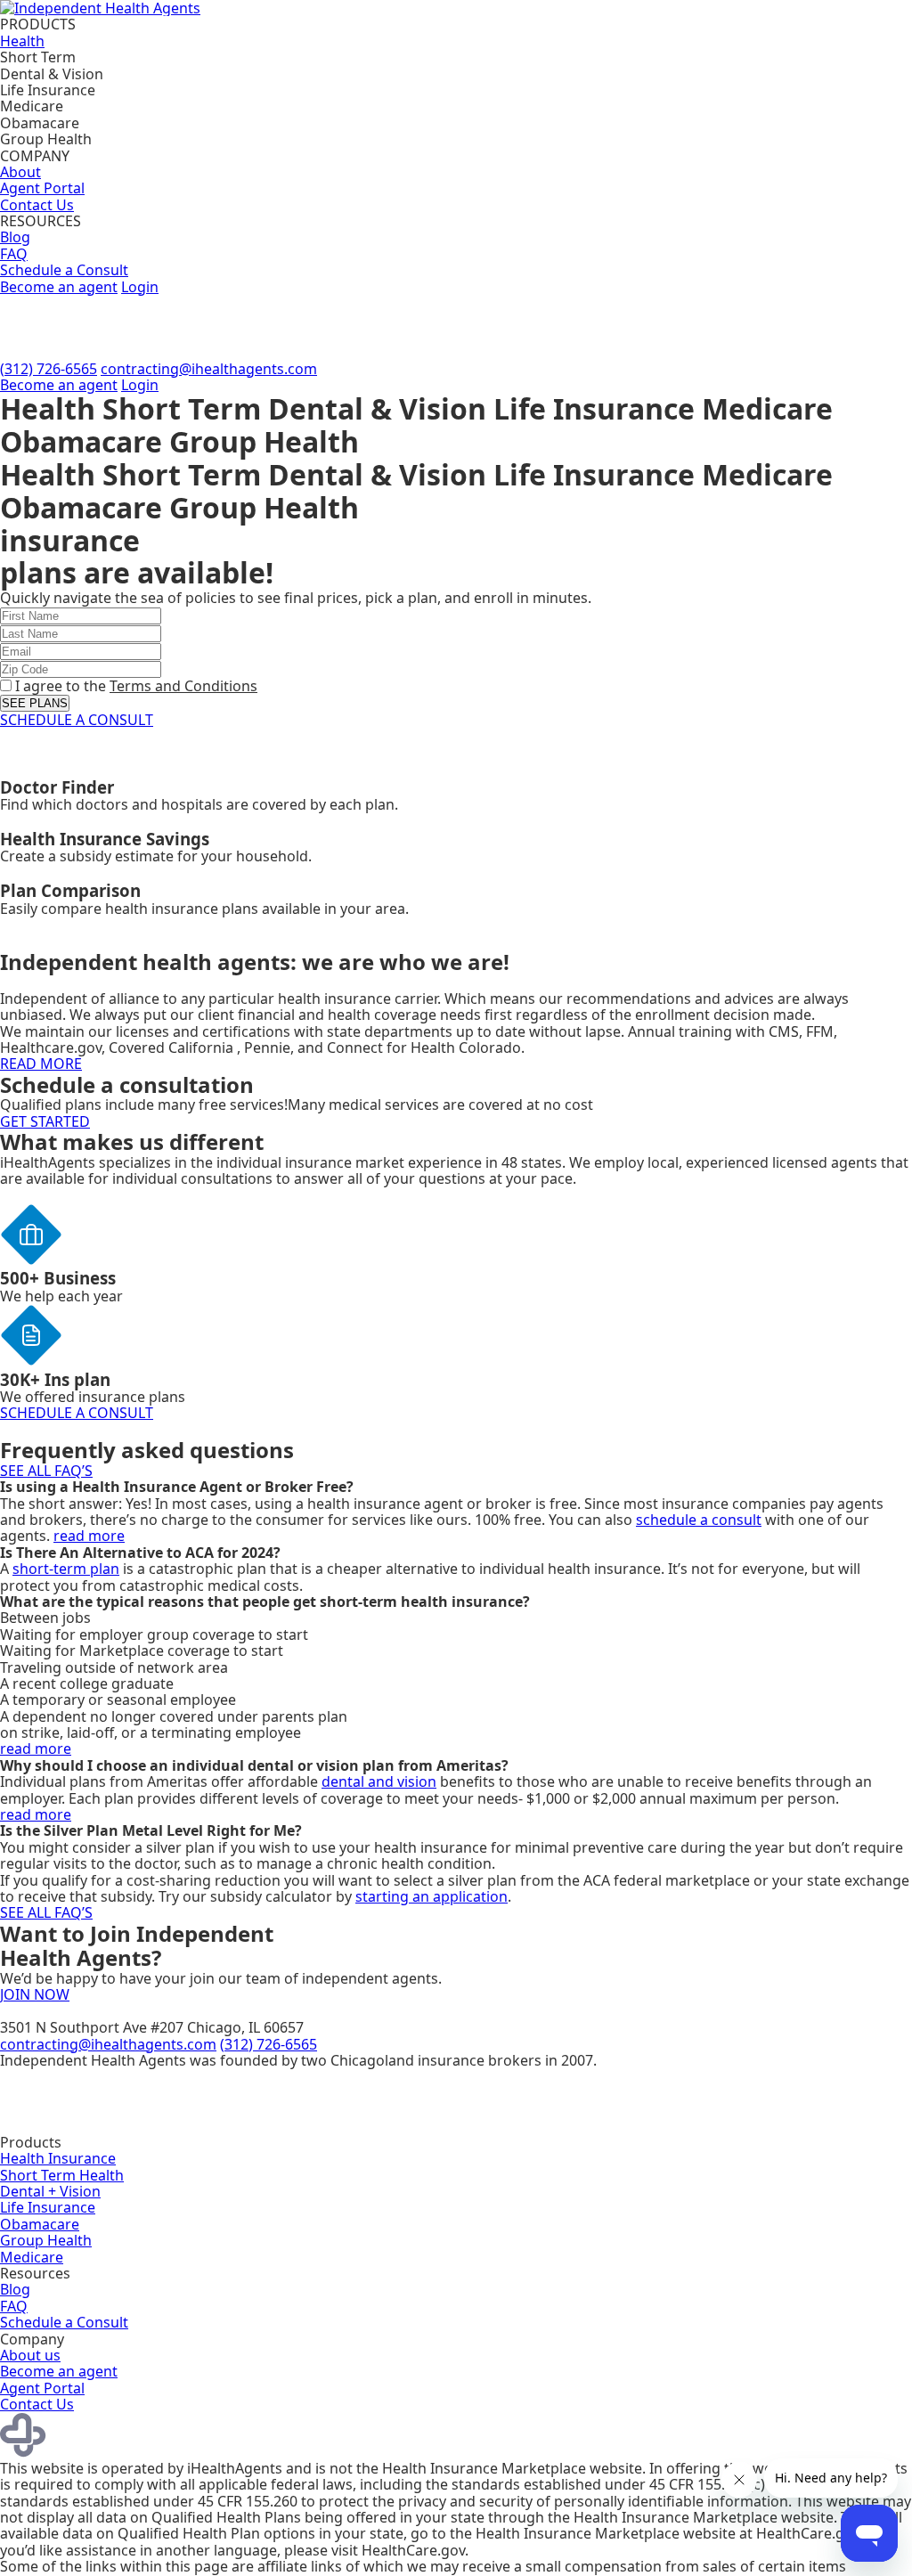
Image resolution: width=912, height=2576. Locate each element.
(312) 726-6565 (49, 369)
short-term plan (66, 1569)
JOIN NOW (35, 1994)
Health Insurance (58, 2158)
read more (89, 1536)
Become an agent (59, 287)
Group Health (46, 2240)
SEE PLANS (35, 703)
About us (30, 2355)
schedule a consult (699, 1520)
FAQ (14, 254)
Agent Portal (42, 188)
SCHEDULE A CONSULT (77, 720)
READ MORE (41, 1064)
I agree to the (134, 686)
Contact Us (37, 205)
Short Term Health (62, 2175)
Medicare (32, 2257)
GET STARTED (45, 1121)
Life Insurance (48, 2207)
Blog (15, 237)
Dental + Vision (50, 2191)
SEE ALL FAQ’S (46, 1471)
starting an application (432, 1896)
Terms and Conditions (183, 686)
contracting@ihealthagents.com (209, 369)
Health (22, 41)
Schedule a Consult (64, 270)
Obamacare (40, 2224)
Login (140, 287)
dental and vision (379, 1781)
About (20, 172)
